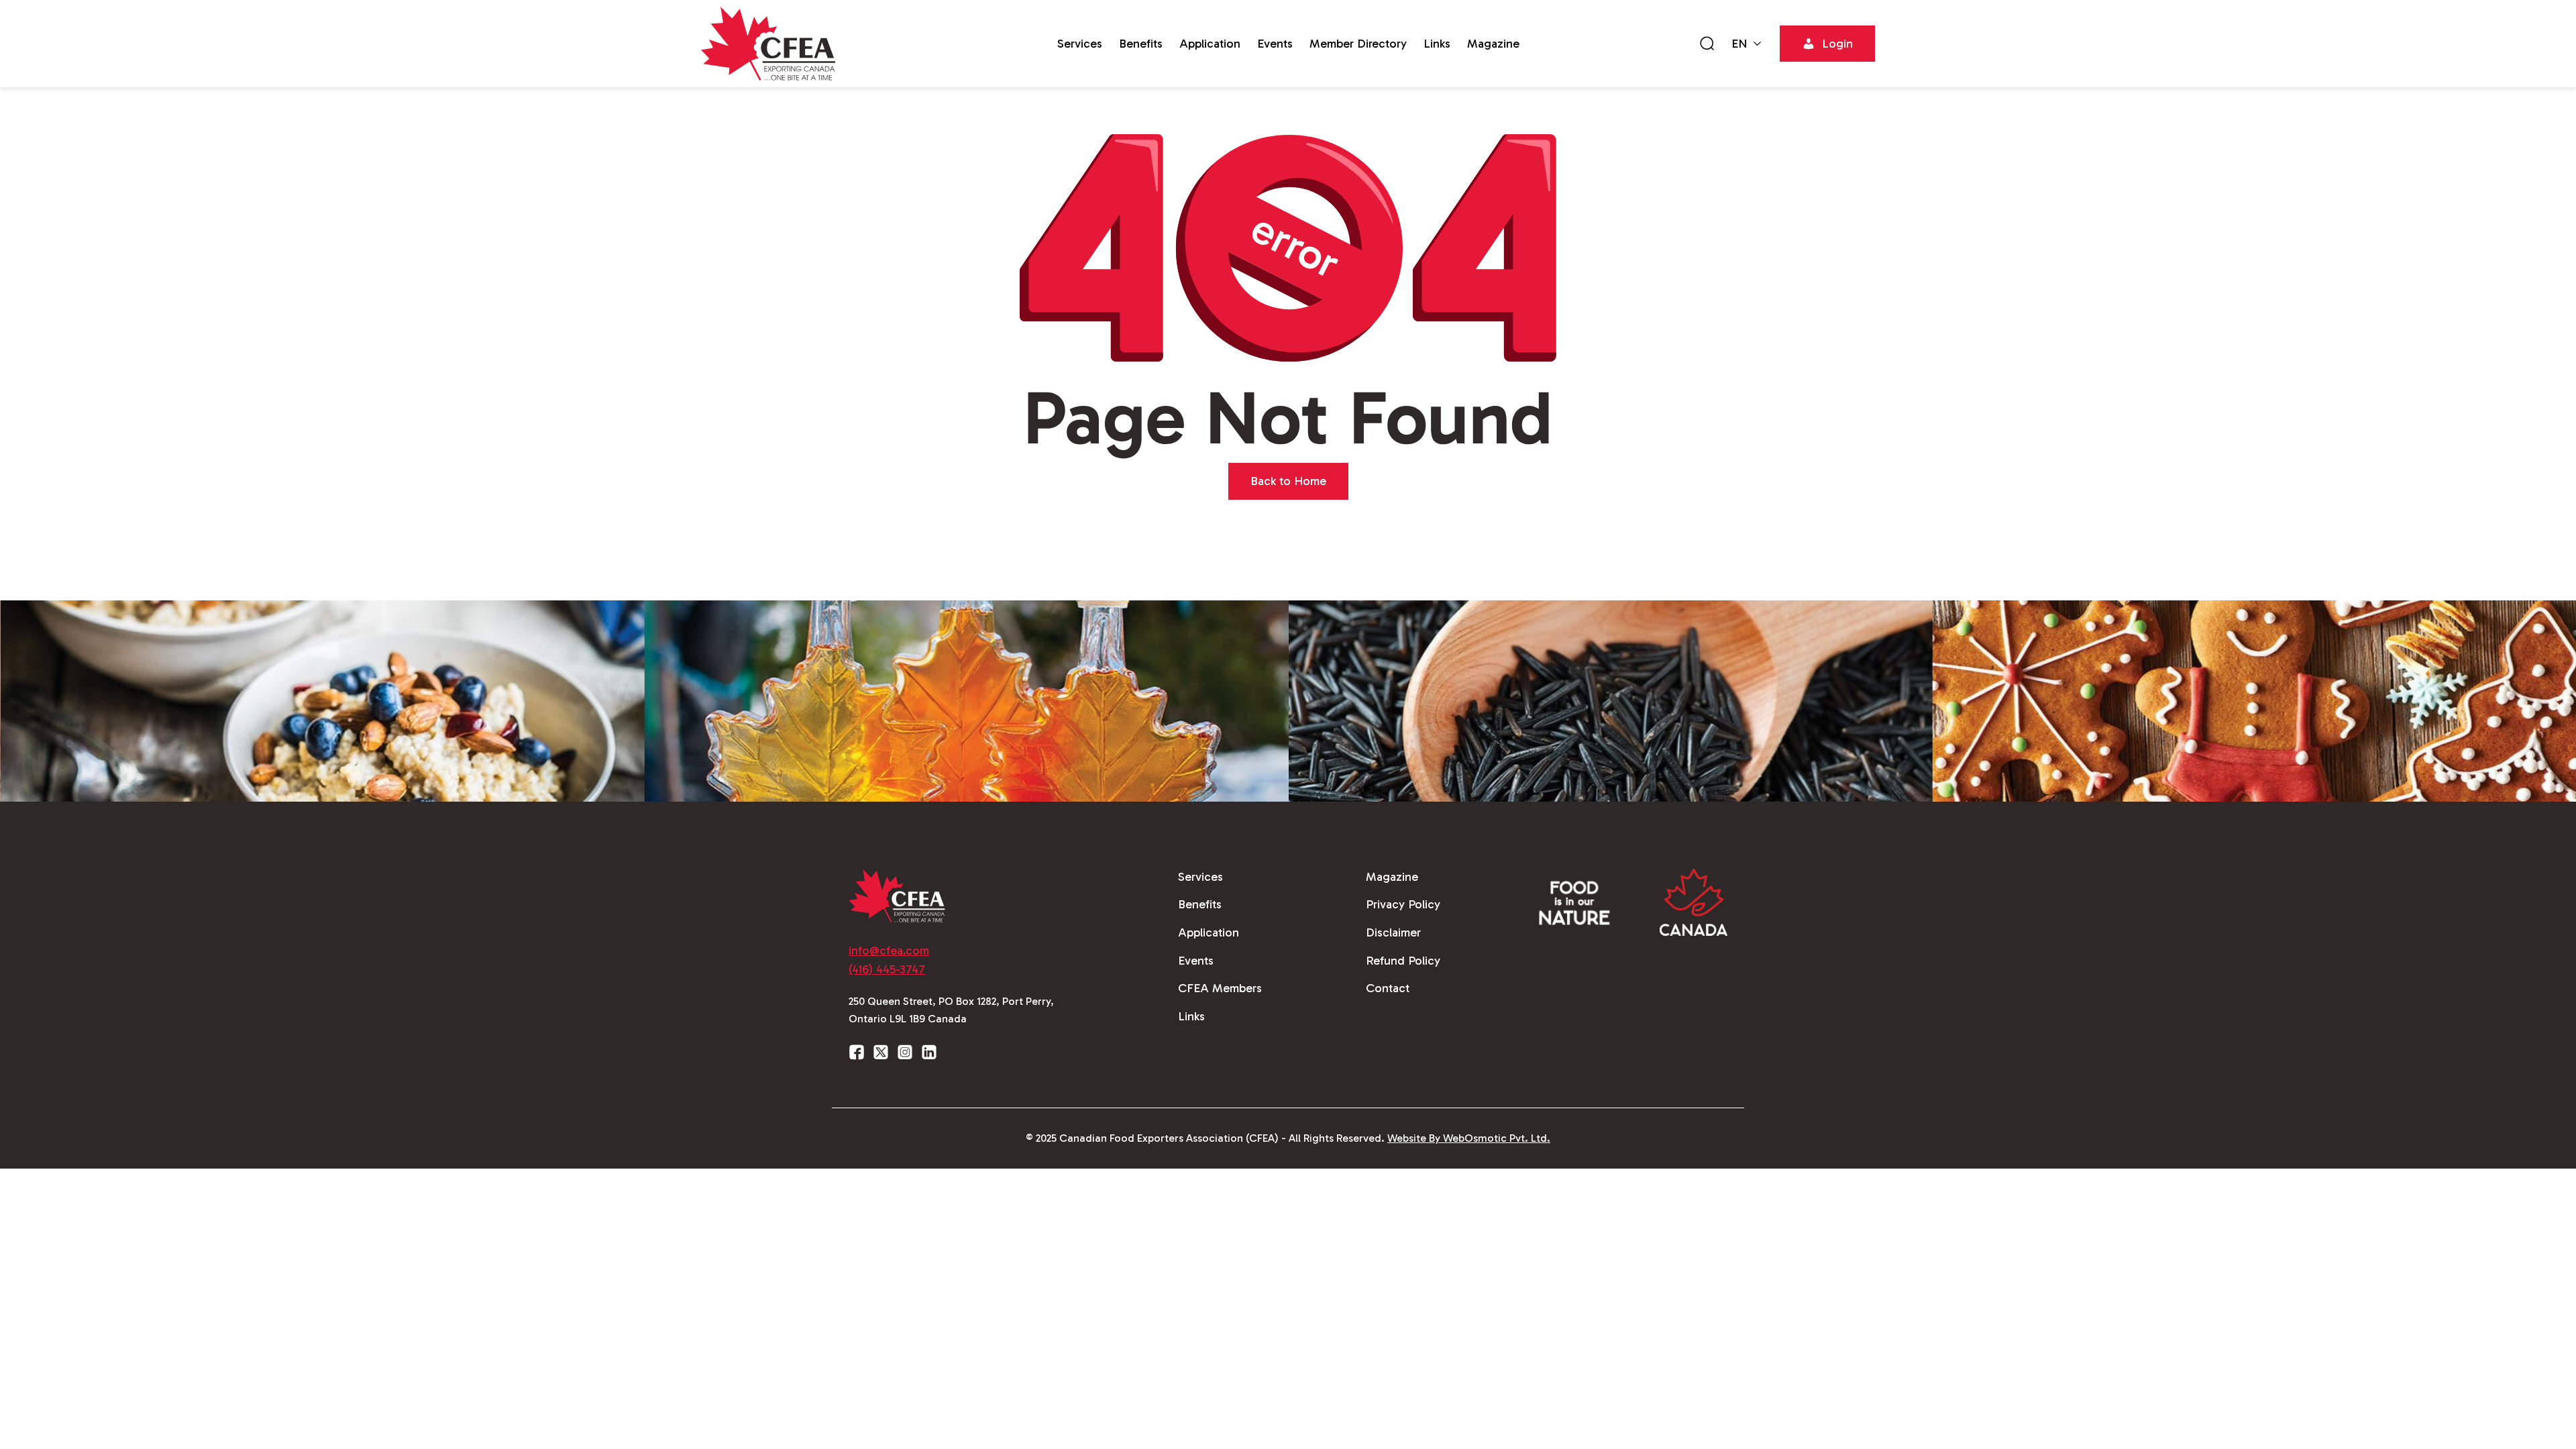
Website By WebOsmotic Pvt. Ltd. (1469, 1138)
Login (1837, 44)
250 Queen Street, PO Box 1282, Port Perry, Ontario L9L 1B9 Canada (951, 1010)
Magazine (1493, 44)
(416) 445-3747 (887, 969)
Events (1275, 44)
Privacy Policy (1403, 904)
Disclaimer (1393, 932)
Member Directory (1358, 44)
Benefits (1141, 44)
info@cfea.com (889, 951)
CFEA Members (1220, 988)
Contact (1388, 988)
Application (1210, 44)
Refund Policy (1403, 961)
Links (1437, 44)
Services (1080, 44)
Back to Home (1288, 481)
